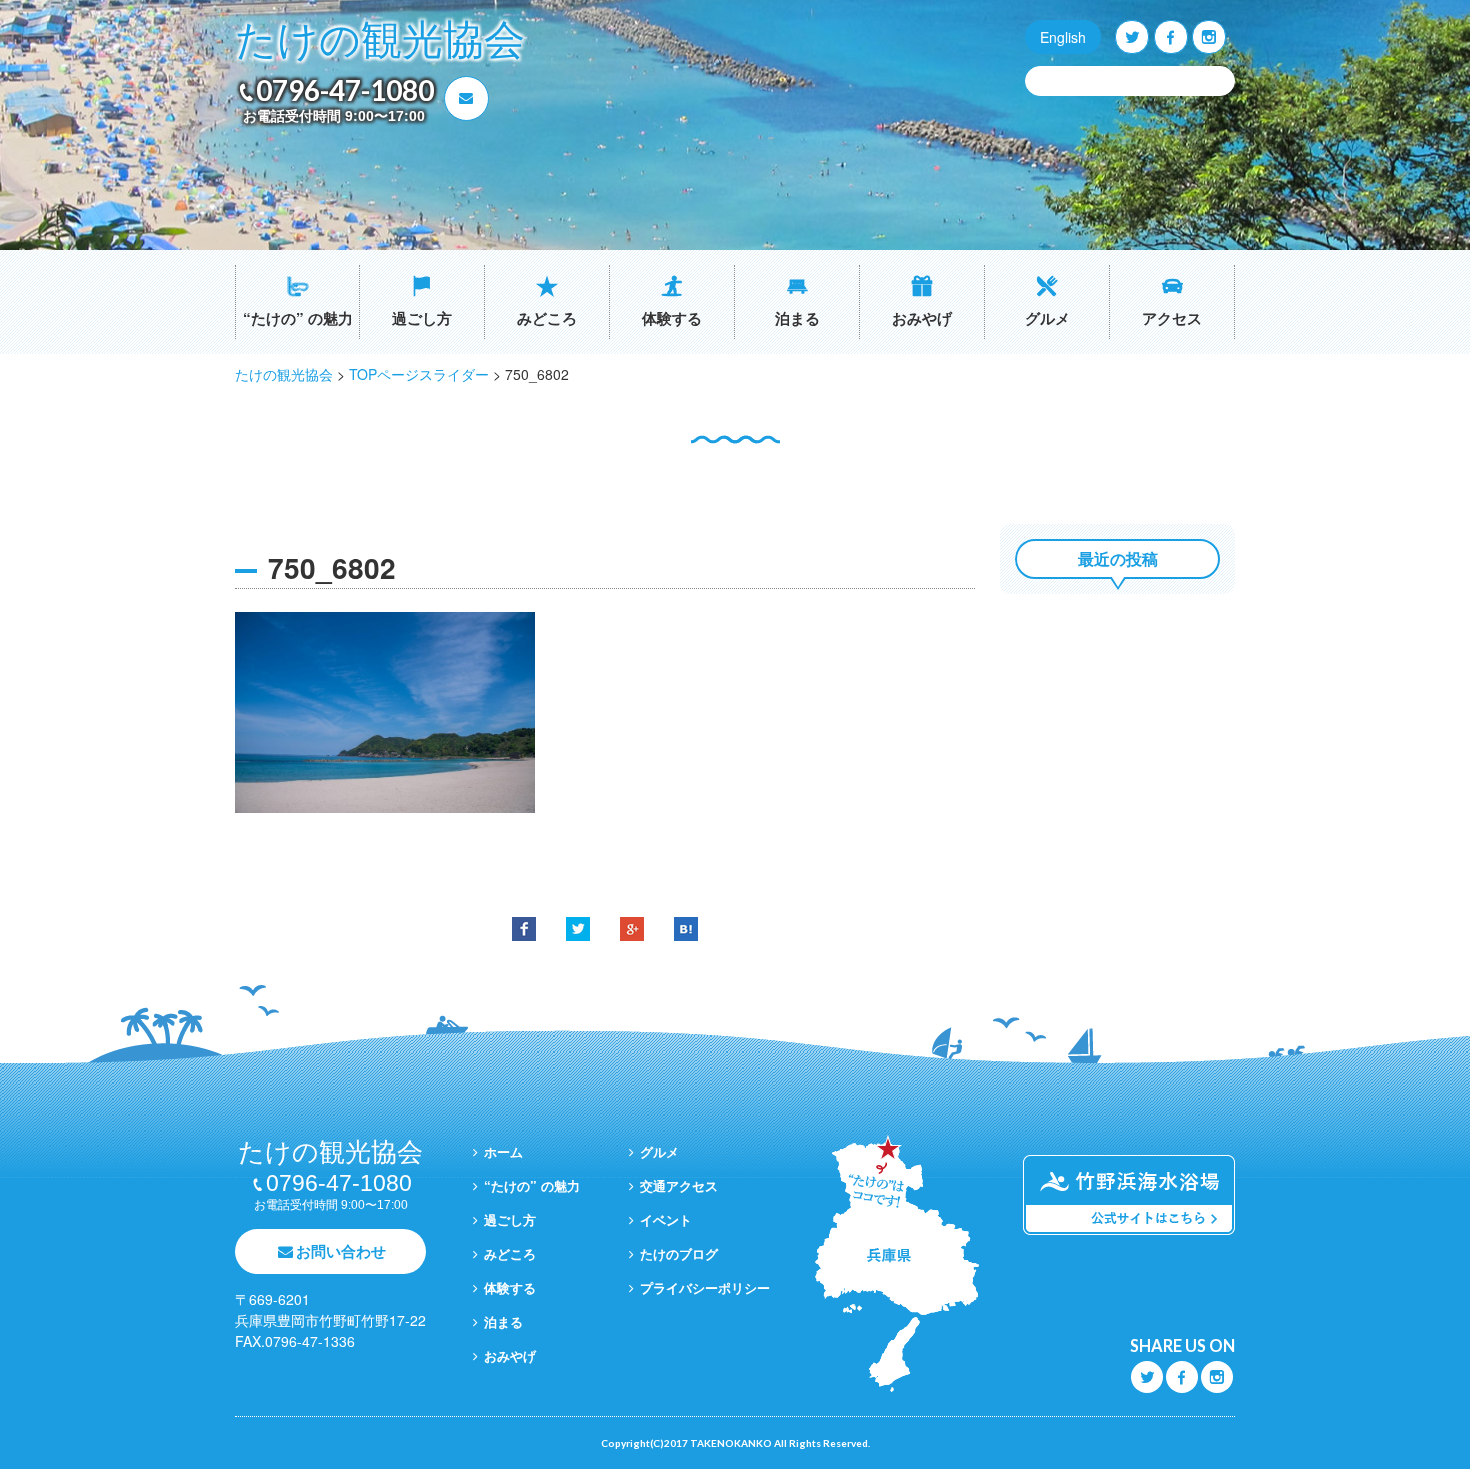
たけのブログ (679, 1253)
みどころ (547, 318)
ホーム (503, 1151)
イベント (666, 1219)
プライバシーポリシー (705, 1287)
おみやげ (922, 318)
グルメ (1047, 318)
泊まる (797, 318)
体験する (672, 318)
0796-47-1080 (345, 90)
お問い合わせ (341, 1251)
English (1063, 37)
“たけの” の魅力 (298, 318)
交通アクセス (679, 1185)
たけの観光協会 (380, 40)
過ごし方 (422, 318)
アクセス (1172, 318)
